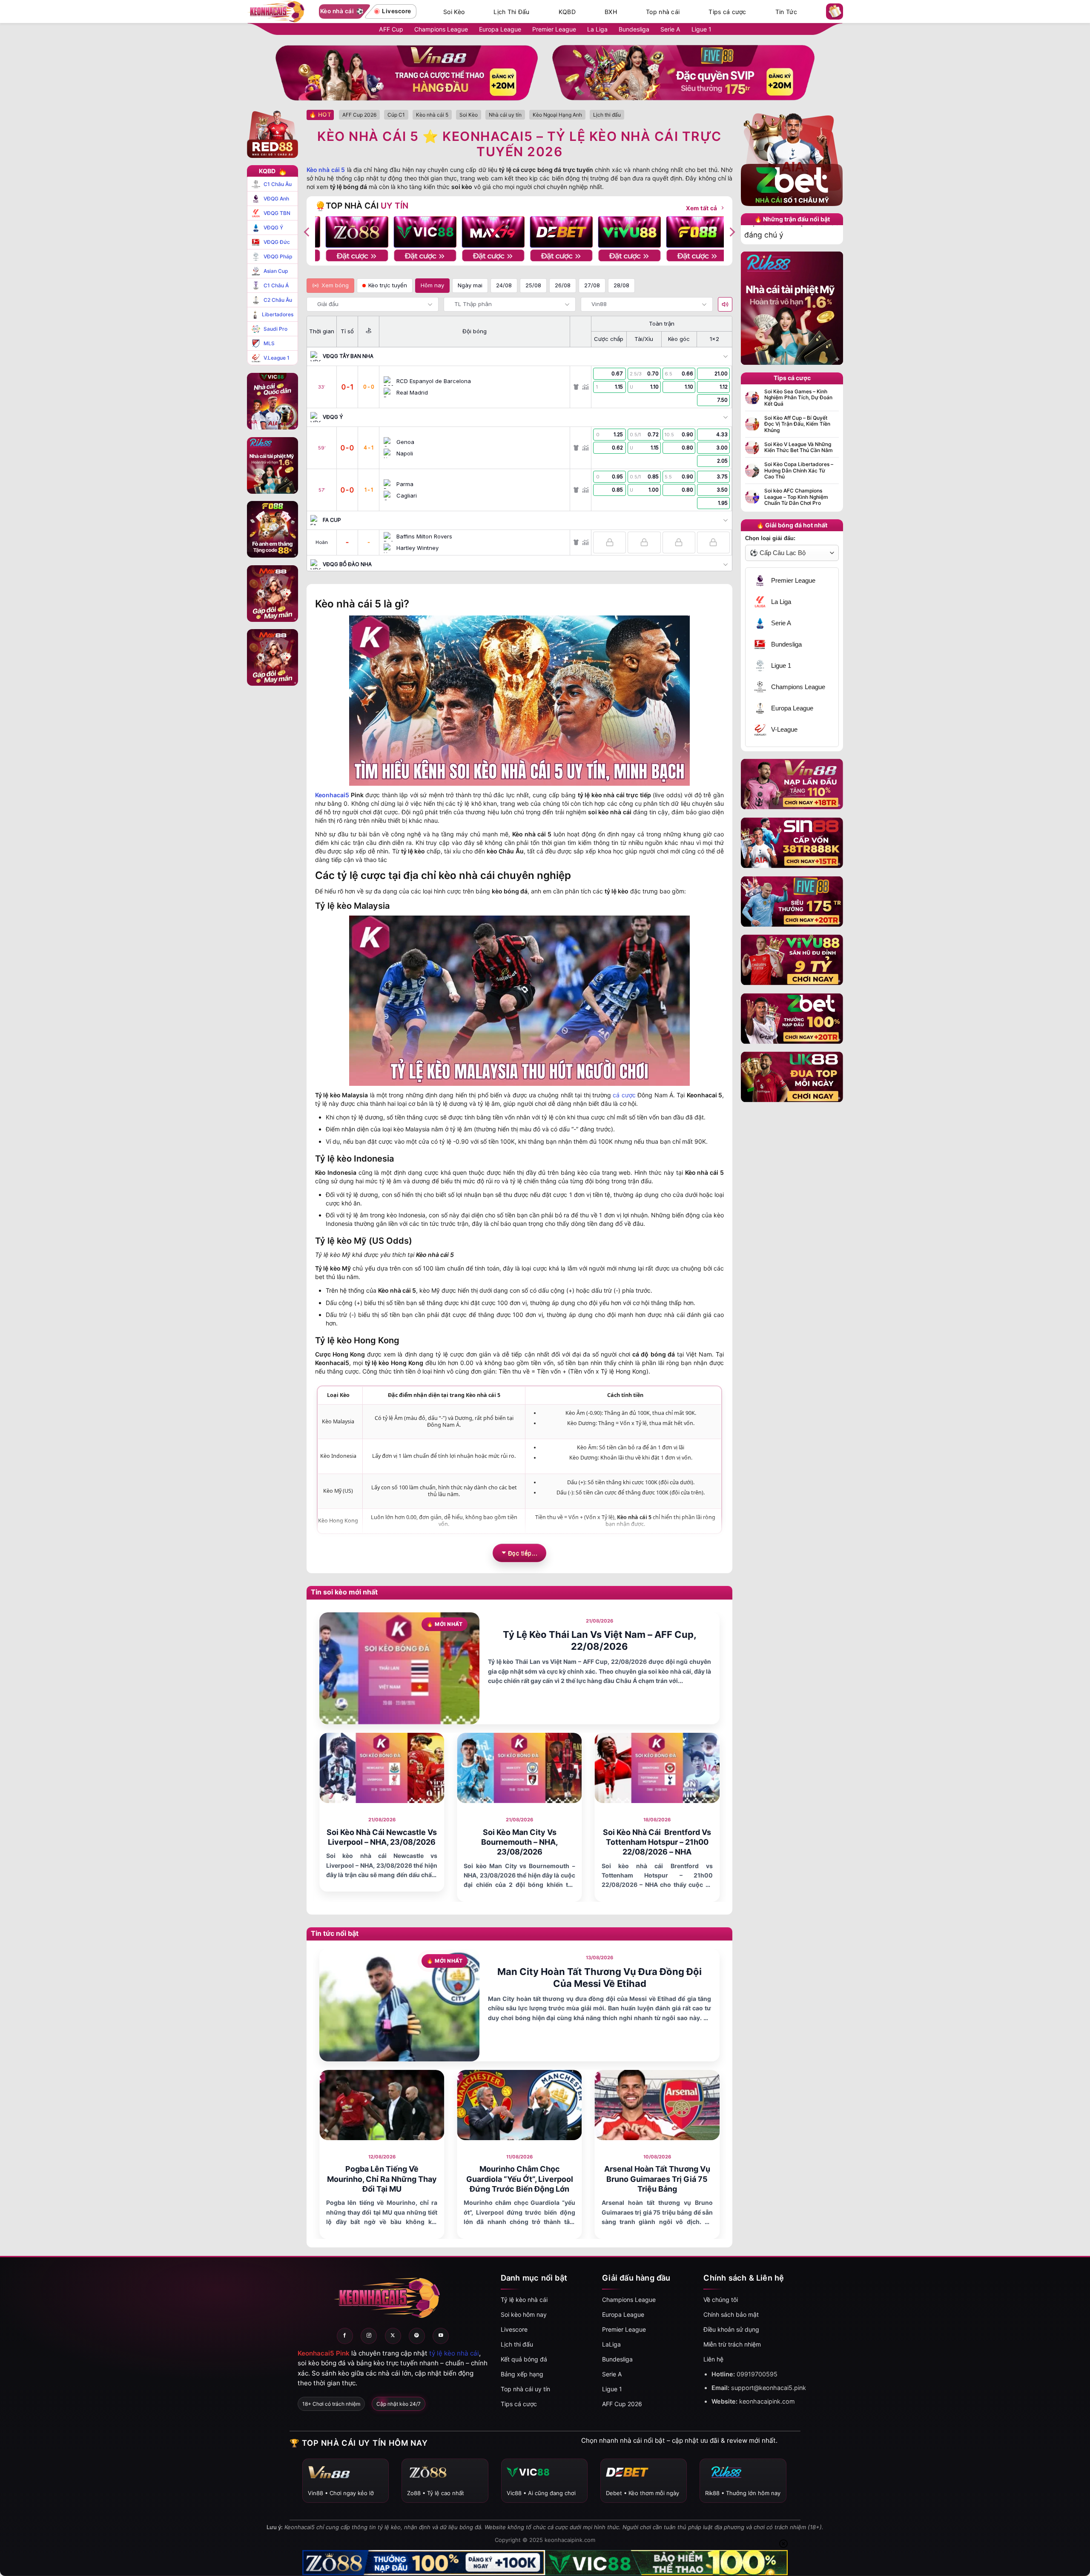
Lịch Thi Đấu (511, 12)
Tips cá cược (727, 12)
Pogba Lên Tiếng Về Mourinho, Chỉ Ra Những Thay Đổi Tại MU (382, 2179)
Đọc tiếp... (523, 1553)
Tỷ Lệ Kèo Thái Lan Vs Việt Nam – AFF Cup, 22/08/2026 (600, 1641)
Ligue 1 (701, 29)
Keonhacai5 (332, 795)
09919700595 (757, 2374)
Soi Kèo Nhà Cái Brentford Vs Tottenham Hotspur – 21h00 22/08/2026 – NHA (657, 1842)
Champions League (441, 29)
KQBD (567, 12)
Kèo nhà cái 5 (326, 170)
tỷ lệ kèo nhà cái (454, 2353)
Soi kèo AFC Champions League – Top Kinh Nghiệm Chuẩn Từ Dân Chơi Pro (796, 497)
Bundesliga (634, 29)
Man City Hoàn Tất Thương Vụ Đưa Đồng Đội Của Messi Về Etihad (599, 1978)
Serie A (670, 29)
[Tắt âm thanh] (725, 304)
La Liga (597, 29)
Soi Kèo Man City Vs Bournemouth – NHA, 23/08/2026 (519, 1842)
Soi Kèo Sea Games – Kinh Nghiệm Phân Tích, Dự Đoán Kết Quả (798, 398)
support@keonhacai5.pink (769, 2388)
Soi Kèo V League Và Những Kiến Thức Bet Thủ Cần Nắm (799, 447)
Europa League (500, 29)
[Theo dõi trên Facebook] (345, 2336)
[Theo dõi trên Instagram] (369, 2336)
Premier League (554, 29)
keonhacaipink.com (767, 2401)
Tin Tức (786, 12)
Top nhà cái (663, 12)
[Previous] (307, 232)
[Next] (731, 232)
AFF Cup (391, 29)
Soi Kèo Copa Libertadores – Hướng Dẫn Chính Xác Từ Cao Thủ (799, 471)
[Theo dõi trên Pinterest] (417, 2336)
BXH (611, 12)
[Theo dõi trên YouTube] (441, 2336)
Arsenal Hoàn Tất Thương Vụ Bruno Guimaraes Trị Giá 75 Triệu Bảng (657, 2179)
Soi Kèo (454, 12)
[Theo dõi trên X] (393, 2336)
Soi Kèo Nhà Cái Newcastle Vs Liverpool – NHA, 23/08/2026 (382, 1837)
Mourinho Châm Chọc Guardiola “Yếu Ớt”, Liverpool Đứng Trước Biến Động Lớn (520, 2179)
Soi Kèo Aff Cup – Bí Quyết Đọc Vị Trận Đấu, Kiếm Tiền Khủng (797, 424)
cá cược (624, 1095)
